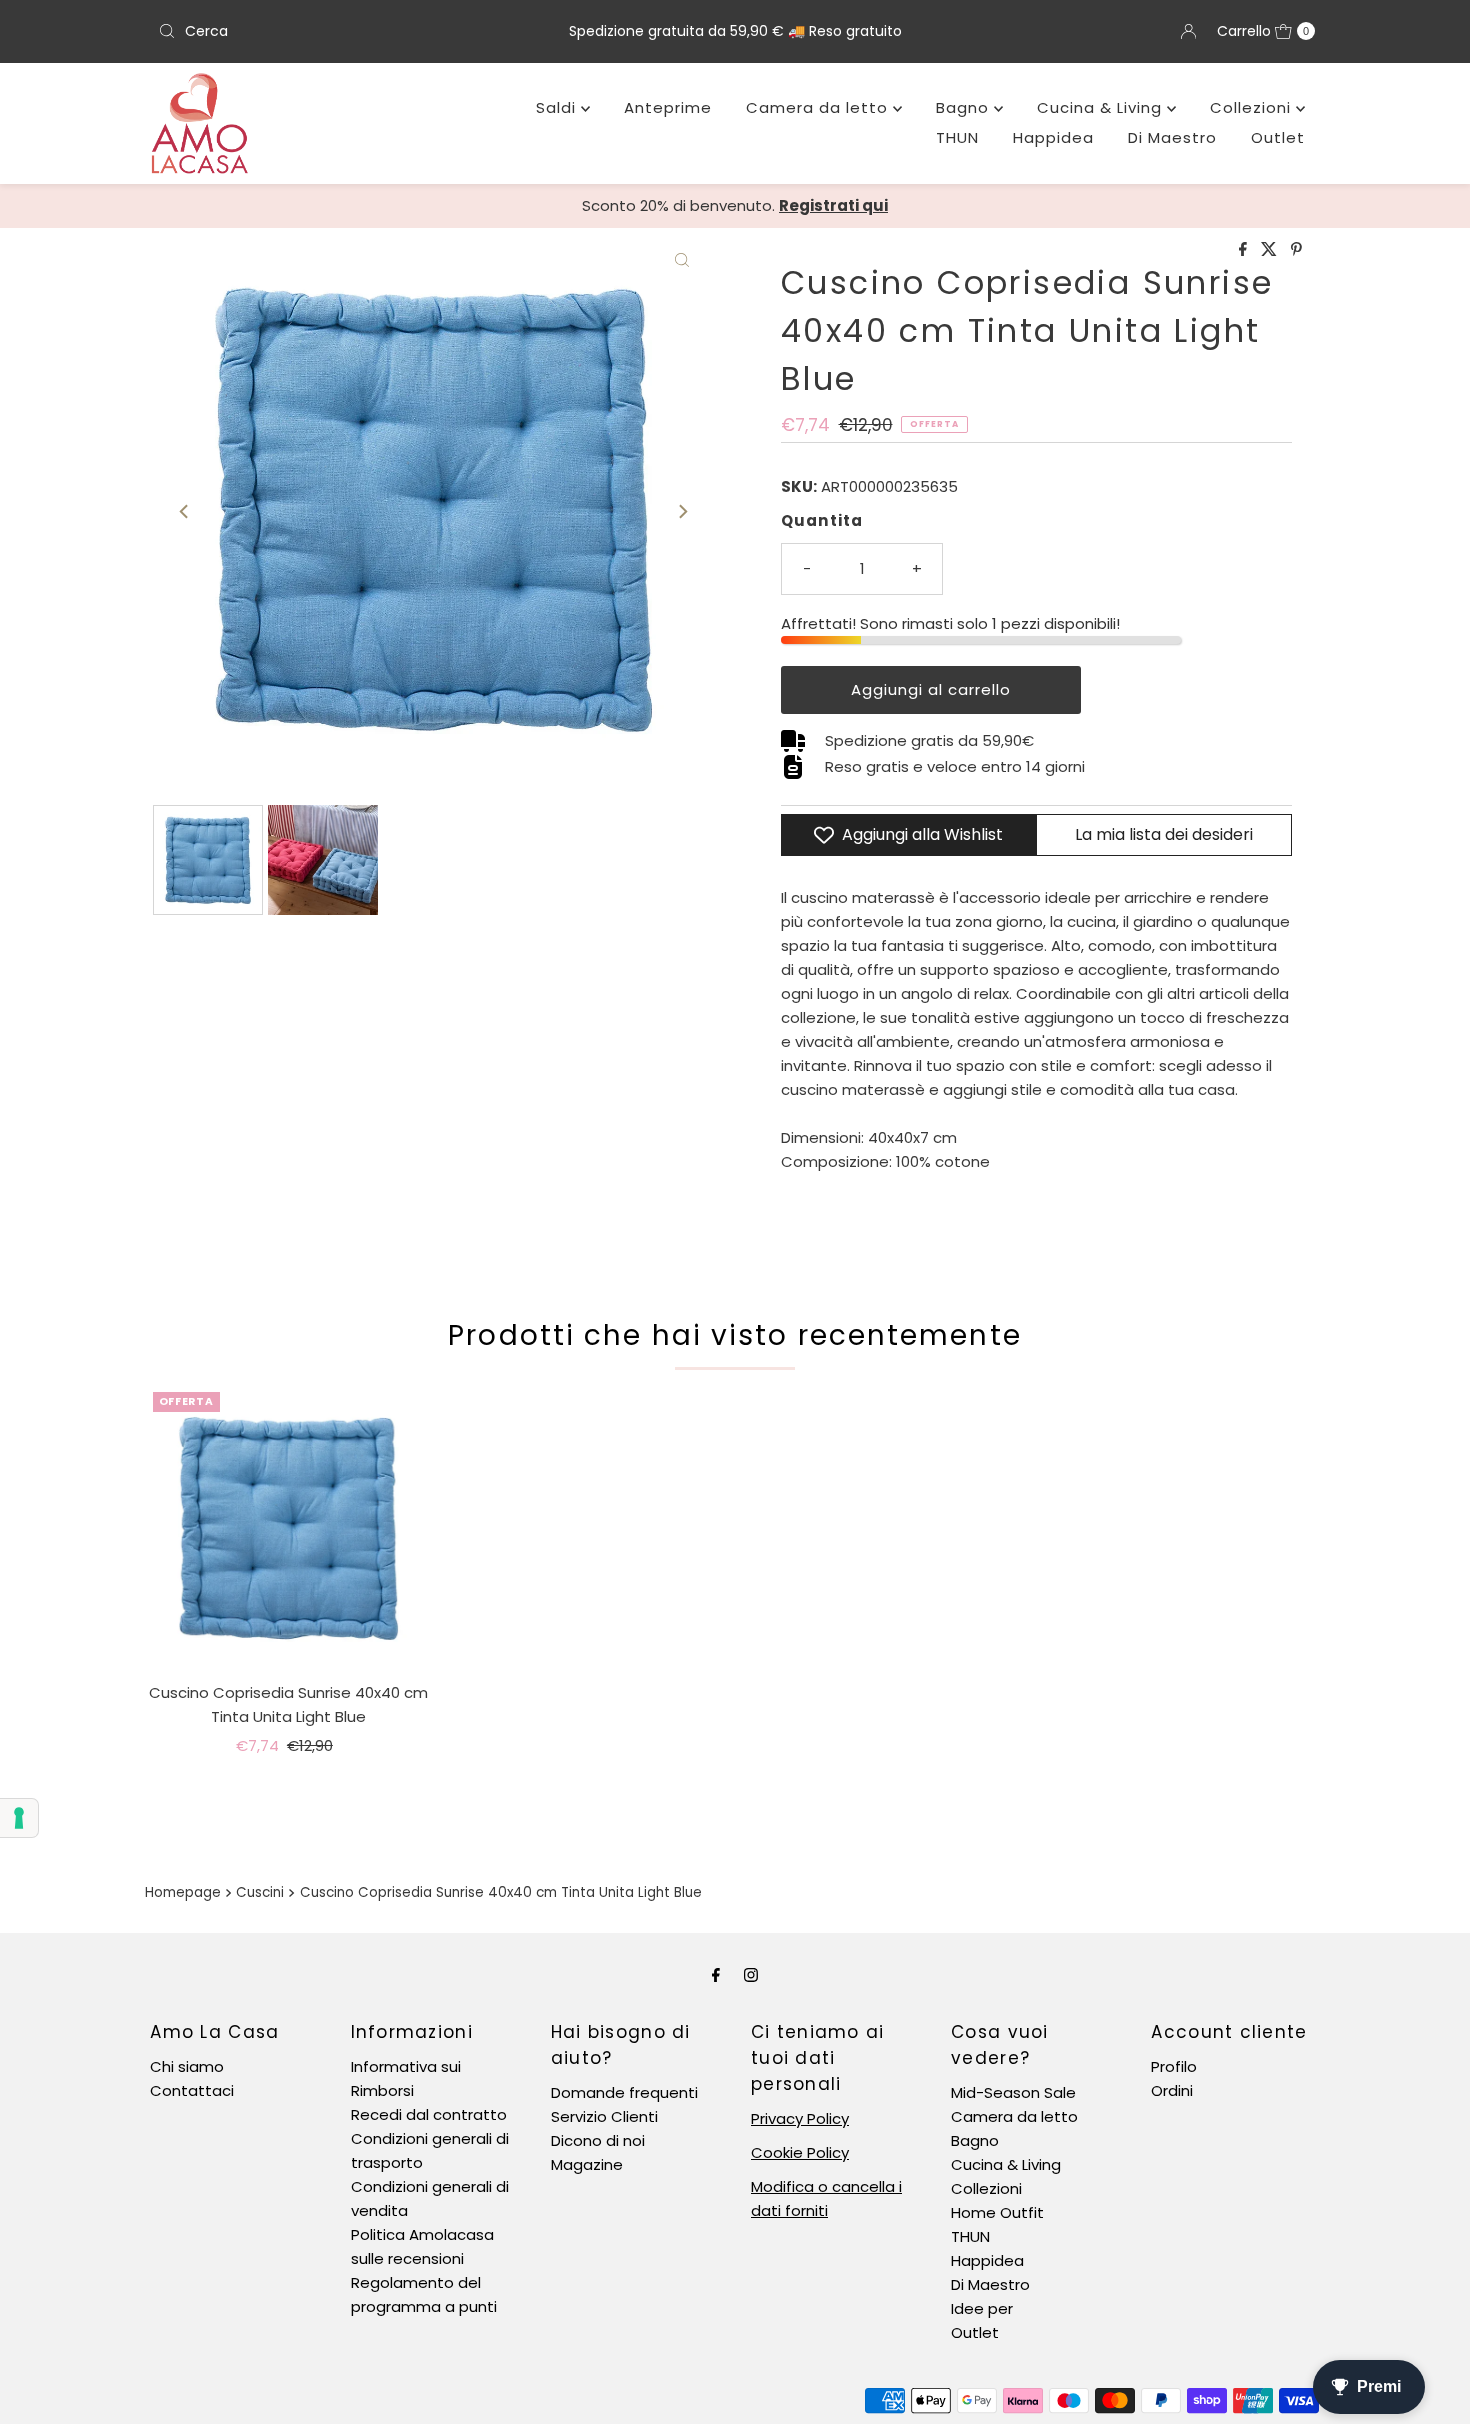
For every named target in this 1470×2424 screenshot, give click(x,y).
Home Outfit (997, 2212)
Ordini (1172, 2090)
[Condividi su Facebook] (1245, 250)
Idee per (982, 2308)
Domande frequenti (624, 2092)
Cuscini (260, 1892)
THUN (957, 137)
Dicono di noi (598, 2140)
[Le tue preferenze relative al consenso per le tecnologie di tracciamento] (19, 1818)
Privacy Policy (800, 2118)
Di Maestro (1172, 137)
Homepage (183, 1892)
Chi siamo (187, 2066)
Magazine (587, 2164)
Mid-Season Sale (1013, 2092)
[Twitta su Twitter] (1271, 250)
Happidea (1053, 137)
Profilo (1174, 2066)
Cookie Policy (800, 2152)
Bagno (965, 107)
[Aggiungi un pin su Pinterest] (1296, 250)
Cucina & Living (1102, 107)
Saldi (558, 107)
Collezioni (1253, 107)
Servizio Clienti (604, 2116)
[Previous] (185, 511)
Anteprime (668, 107)
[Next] (682, 511)
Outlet (1278, 137)
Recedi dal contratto (429, 2114)
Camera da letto (819, 107)
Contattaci (192, 2090)
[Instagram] (751, 1975)
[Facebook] (716, 1975)
